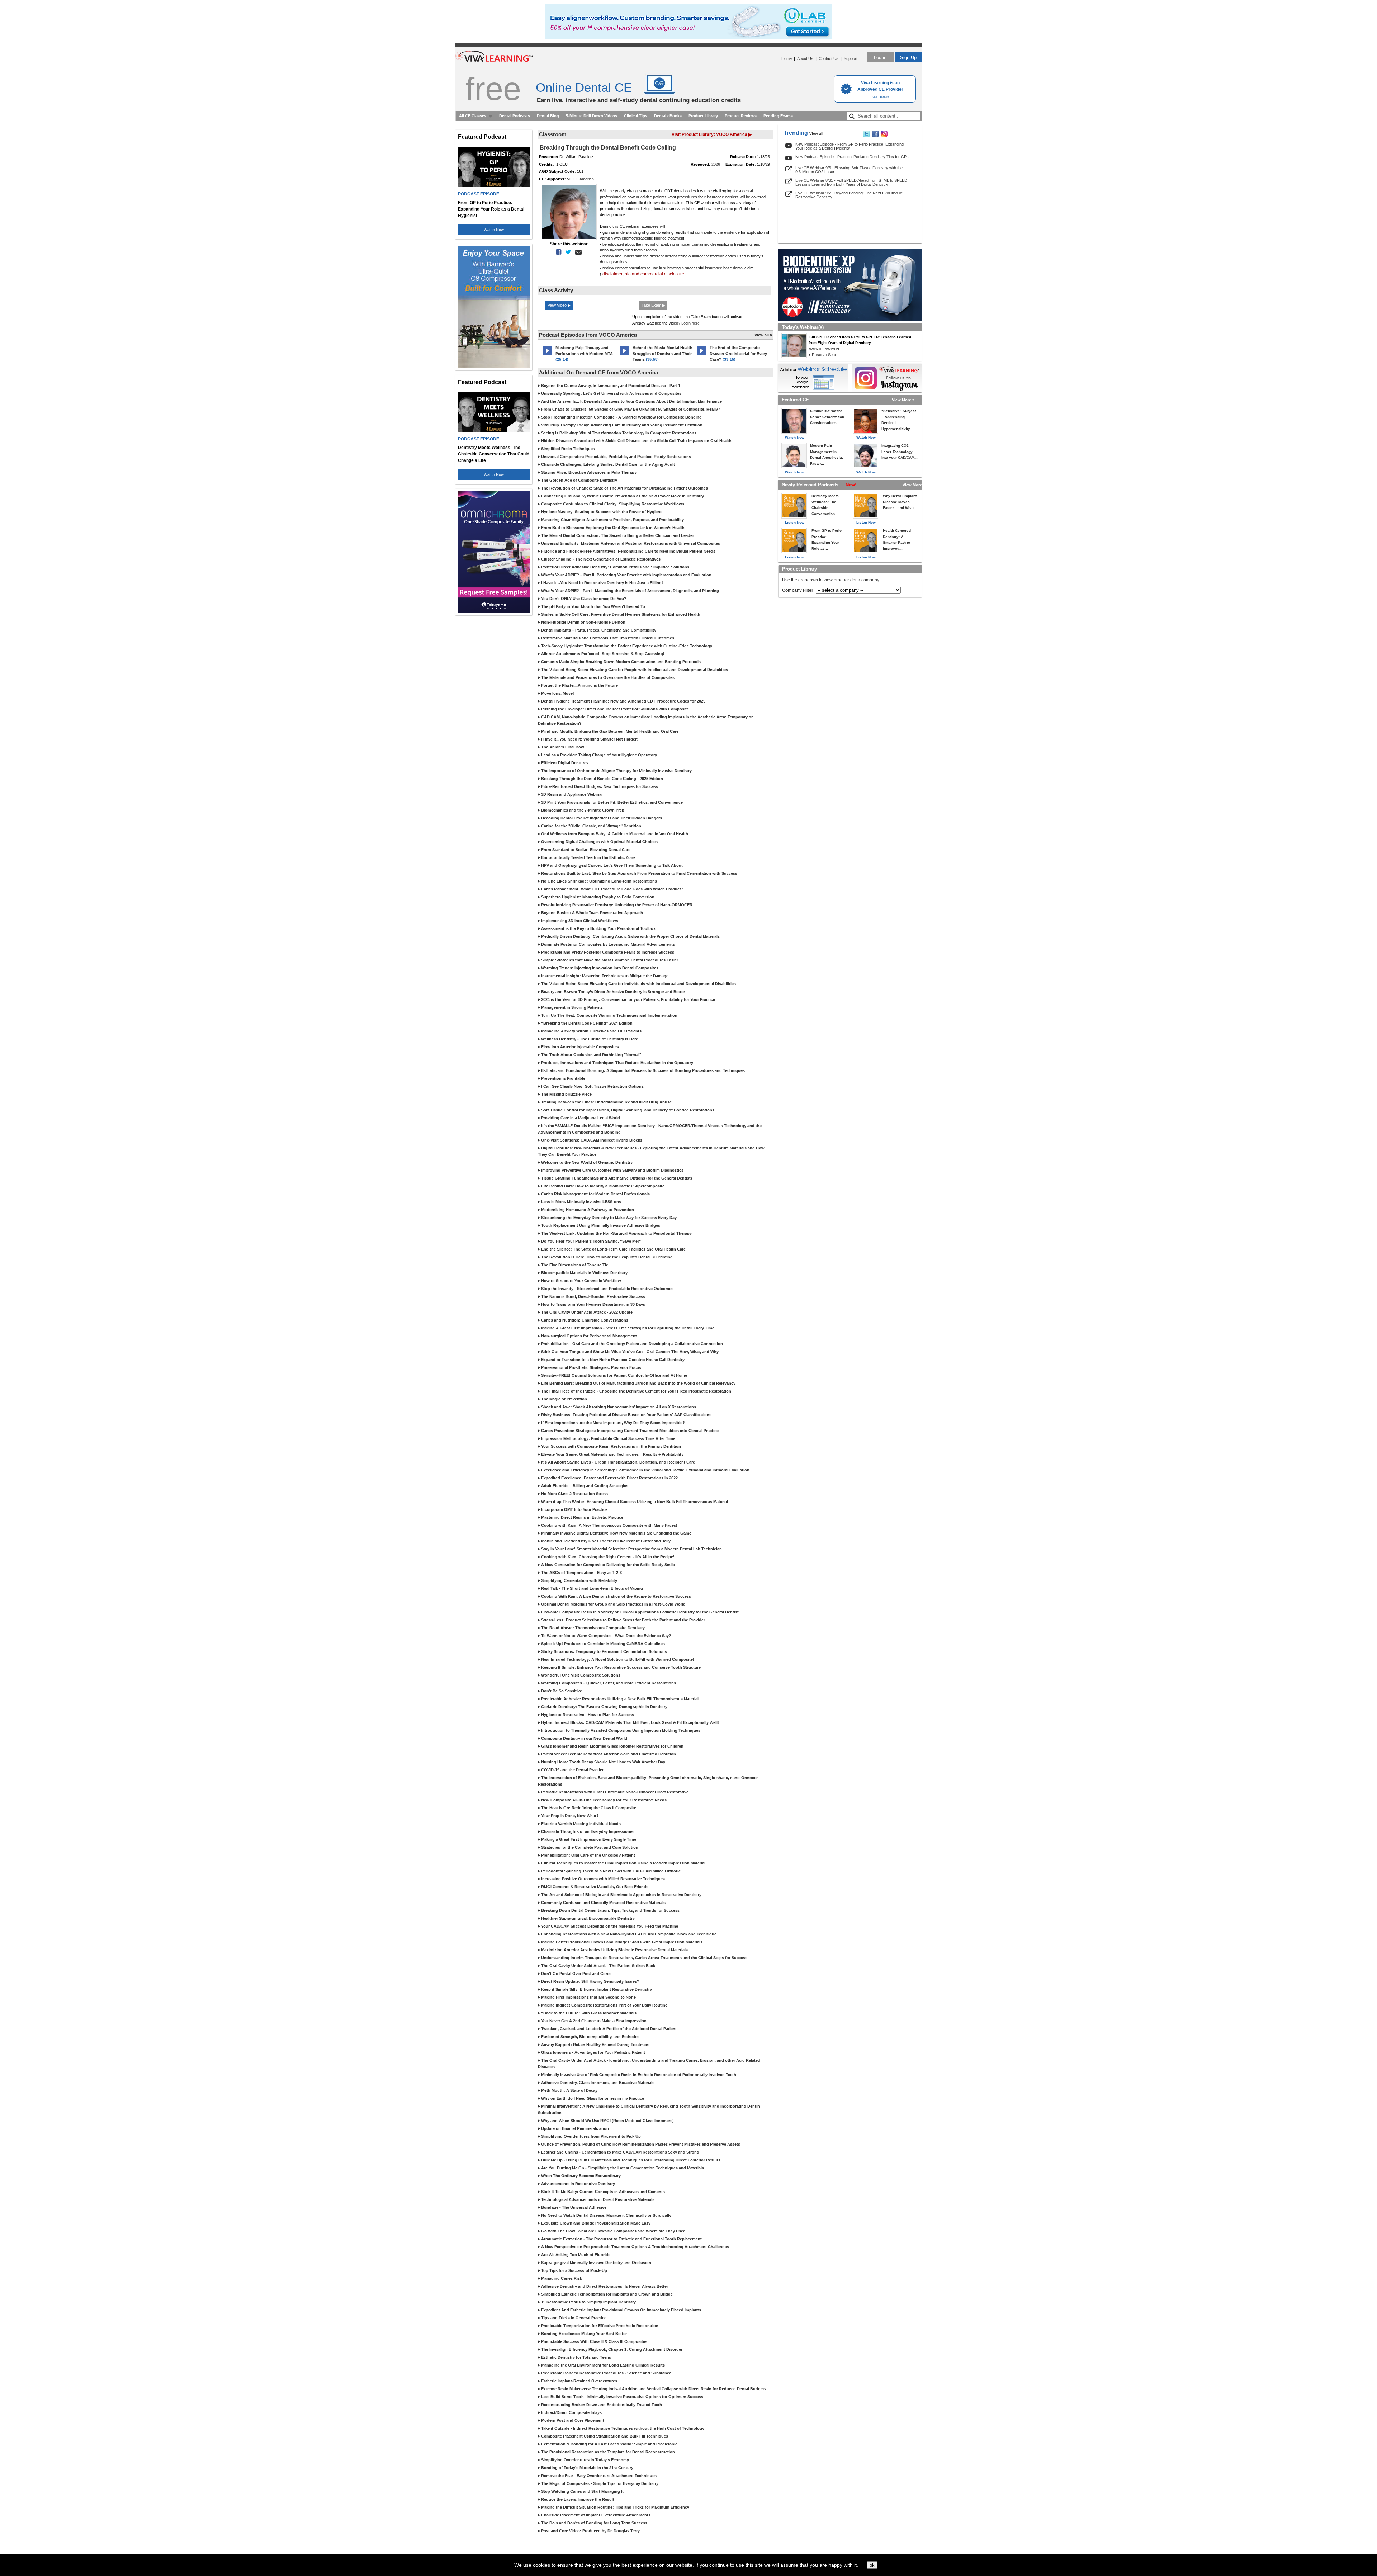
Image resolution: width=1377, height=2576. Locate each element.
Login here (690, 323)
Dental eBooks (668, 116)
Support (851, 58)
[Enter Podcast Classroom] (547, 355)
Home (787, 58)
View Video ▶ (559, 305)
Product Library (703, 116)
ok (872, 2565)
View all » (763, 335)
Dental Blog (548, 116)
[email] (577, 252)
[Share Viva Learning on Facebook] (875, 136)
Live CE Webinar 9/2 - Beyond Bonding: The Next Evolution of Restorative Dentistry (849, 195)
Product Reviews (741, 116)
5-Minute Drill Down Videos (592, 116)
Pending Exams (778, 116)
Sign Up (908, 58)
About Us (805, 58)
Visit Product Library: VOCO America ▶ (712, 134)
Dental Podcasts (515, 116)
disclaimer (612, 274)
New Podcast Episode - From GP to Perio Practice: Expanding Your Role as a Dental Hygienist (850, 146)
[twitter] (567, 252)
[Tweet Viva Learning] (866, 136)
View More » (903, 400)
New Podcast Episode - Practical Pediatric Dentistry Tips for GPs (852, 157)
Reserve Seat (824, 355)
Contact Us (829, 58)
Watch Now (494, 230)
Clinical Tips (636, 116)
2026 (716, 164)
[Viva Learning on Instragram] (884, 136)
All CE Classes (473, 116)
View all (816, 134)
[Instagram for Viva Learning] (887, 378)
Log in (880, 58)
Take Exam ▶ (653, 305)
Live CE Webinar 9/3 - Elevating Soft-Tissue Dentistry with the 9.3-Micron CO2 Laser (849, 170)
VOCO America (580, 179)
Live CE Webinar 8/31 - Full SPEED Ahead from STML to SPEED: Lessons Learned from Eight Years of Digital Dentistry (852, 182)
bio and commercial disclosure (654, 274)
